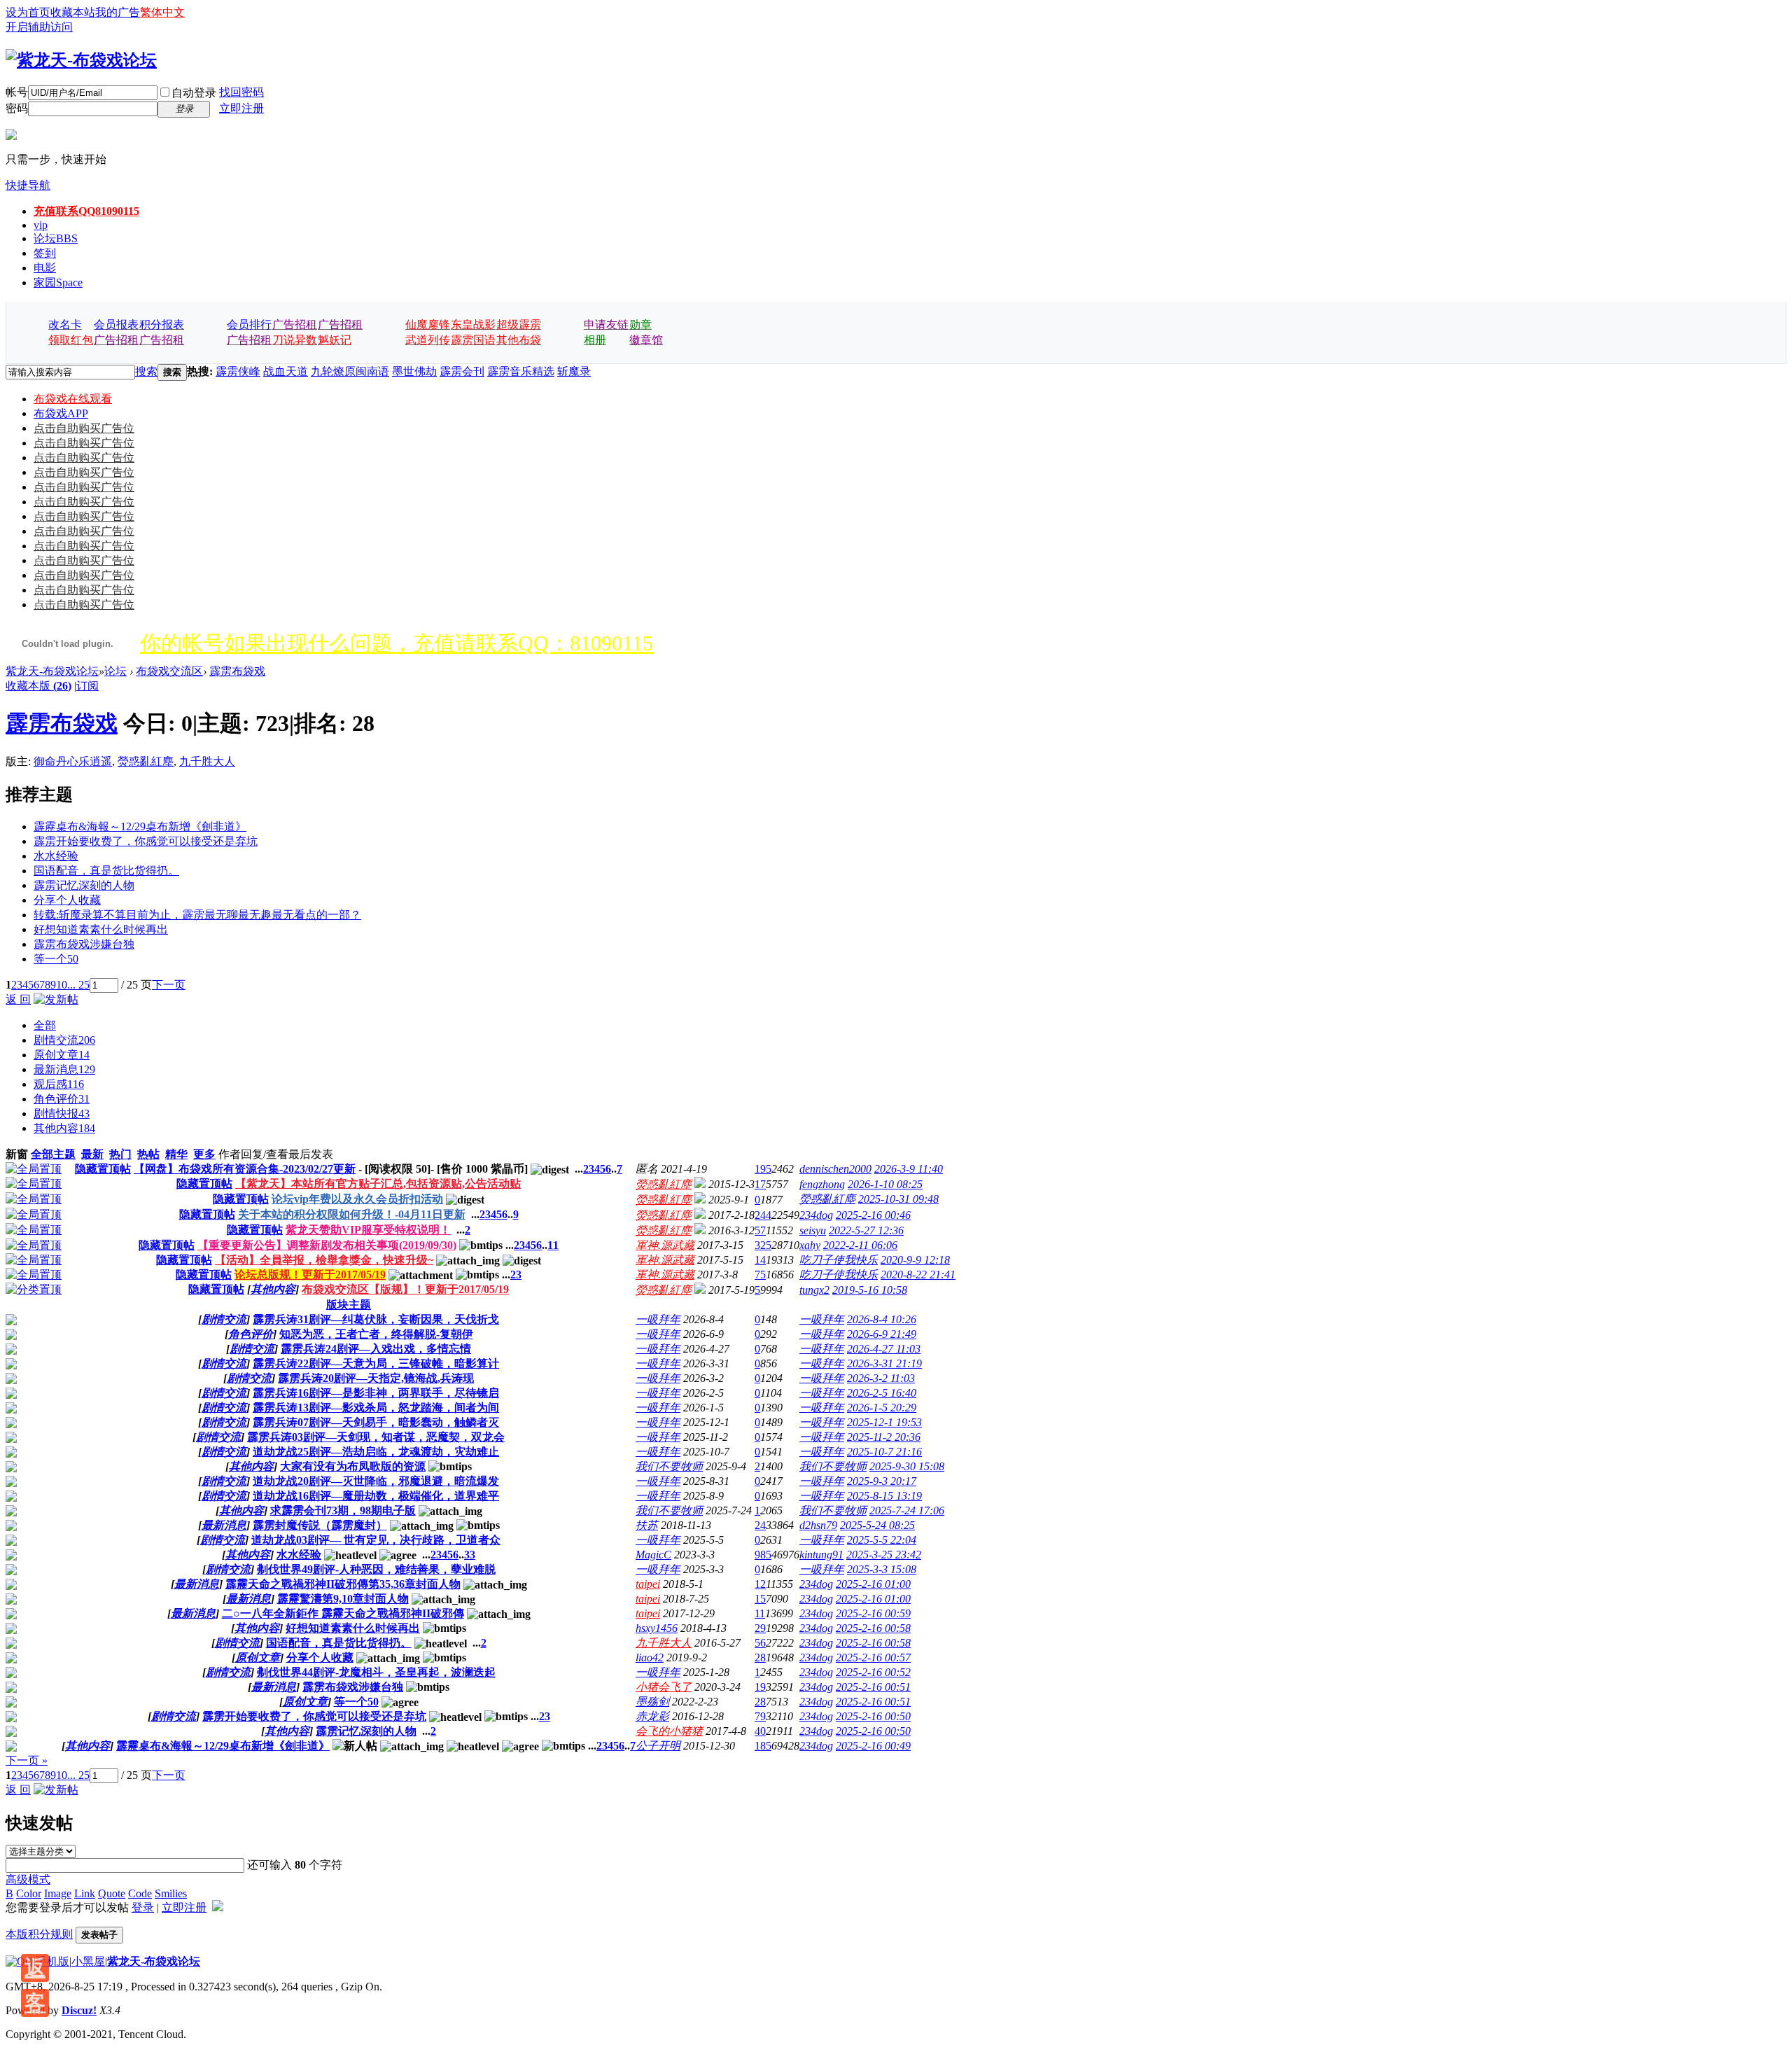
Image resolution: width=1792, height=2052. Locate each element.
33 (470, 1555)
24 (760, 1525)
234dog (816, 1215)
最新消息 (64, 1069)
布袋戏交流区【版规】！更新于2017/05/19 (405, 1289)
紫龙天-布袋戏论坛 (52, 671)
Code (140, 1893)
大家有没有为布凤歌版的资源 (353, 1466)
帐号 (17, 92)
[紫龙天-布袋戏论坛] (81, 60)
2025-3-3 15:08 (882, 1569)
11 (553, 1245)
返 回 (18, 999)
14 (760, 1260)
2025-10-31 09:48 (898, 1199)
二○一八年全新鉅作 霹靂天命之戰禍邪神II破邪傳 (343, 1613)
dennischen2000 (835, 1169)
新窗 (17, 1154)
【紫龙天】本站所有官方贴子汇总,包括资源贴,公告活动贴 (378, 1184)
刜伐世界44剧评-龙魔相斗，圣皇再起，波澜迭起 (376, 1672)
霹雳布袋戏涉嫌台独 (84, 944)
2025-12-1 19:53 (884, 1422)
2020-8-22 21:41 (918, 1275)
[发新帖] (56, 999)
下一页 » (27, 1760)
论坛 (56, 238)
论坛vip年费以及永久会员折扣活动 (357, 1199)
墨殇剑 (652, 1702)
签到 (45, 253)
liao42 (650, 1657)
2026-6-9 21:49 (882, 1334)
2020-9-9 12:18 (915, 1260)
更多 (204, 1154)
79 (760, 1716)
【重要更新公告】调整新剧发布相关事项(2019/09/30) (327, 1245)
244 (763, 1215)
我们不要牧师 (669, 1466)
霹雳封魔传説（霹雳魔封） (320, 1525)
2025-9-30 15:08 (907, 1466)
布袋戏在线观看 (73, 399)
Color (29, 1893)
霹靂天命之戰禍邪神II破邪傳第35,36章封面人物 (343, 1584)
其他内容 (64, 1128)
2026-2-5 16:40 (882, 1393)
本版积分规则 (39, 1934)
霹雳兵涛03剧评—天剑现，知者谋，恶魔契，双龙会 (376, 1437)
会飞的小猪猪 (669, 1731)
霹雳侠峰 (238, 371)
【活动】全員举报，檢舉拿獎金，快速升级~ (324, 1260)
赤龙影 (652, 1716)
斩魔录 (574, 371)
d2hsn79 (818, 1525)
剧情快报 (62, 1114)
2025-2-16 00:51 (873, 1687)
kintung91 (821, 1555)
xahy (810, 1245)
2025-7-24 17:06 (907, 1510)
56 (760, 1643)
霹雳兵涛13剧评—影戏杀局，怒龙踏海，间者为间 (376, 1408)
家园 (58, 282)
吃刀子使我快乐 (839, 1260)
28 (760, 1657)
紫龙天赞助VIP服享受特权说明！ (368, 1230)
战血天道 (286, 371)
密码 (17, 108)
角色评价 (62, 1099)
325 (763, 1245)
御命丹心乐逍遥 (73, 761)
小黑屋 (88, 1961)
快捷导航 (28, 185)
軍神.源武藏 (665, 1245)
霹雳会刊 (462, 371)
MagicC (653, 1555)
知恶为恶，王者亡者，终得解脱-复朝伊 (376, 1334)
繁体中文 (162, 12)
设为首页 (28, 12)
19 (760, 1687)
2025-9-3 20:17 (882, 1481)
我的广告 (118, 12)
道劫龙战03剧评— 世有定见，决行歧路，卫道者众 (376, 1540)
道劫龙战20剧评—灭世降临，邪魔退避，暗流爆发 (376, 1481)
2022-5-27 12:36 (866, 1230)
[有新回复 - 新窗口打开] (11, 1321)
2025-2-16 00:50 (873, 1716)
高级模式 (28, 1879)
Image (58, 1893)
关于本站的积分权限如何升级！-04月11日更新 (352, 1214)
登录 (143, 1907)
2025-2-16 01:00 (873, 1584)
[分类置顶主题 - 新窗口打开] (34, 1289)
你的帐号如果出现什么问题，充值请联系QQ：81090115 (397, 643)
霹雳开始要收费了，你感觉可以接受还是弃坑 (146, 841)
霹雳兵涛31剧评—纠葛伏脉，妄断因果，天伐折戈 (376, 1319)
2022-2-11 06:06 (860, 1245)
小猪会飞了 (664, 1687)
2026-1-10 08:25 (885, 1184)
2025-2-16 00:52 (873, 1672)
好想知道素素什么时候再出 (101, 929)
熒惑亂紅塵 (146, 761)
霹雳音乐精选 (521, 371)
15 (760, 1599)
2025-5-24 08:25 (877, 1525)
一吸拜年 (658, 1319)
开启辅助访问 (39, 27)
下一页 (169, 985)
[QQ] (20, 1961)
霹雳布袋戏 (237, 671)
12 (760, 1584)
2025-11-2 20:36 (884, 1437)
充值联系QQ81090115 (86, 211)
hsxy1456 (657, 1628)
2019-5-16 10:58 (870, 1290)
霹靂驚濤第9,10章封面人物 (343, 1599)
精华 (176, 1154)
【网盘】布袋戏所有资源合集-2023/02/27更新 (245, 1169)
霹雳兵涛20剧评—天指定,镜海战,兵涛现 (376, 1378)
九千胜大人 (207, 761)
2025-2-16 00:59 (873, 1613)
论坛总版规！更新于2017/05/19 (310, 1275)
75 (760, 1275)
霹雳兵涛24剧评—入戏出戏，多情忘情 (376, 1349)
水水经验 (56, 856)
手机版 (52, 1961)
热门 (120, 1154)
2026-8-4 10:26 (882, 1319)
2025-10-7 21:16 (884, 1452)
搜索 (146, 371)
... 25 (78, 985)
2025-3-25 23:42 (884, 1555)
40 (760, 1731)
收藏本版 (38, 686)
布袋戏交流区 (169, 671)
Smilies (171, 1893)
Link (85, 1893)
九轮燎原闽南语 (350, 371)
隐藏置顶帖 (103, 1169)
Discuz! (79, 2010)
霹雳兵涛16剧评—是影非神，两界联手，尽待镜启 (376, 1393)
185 (763, 1746)
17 (760, 1184)
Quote (112, 1893)
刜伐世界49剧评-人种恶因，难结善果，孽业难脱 (376, 1569)
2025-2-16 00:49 (873, 1746)
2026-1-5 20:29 (882, 1408)
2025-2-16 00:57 (873, 1657)
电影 (45, 268)
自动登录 (194, 93)
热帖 (148, 1154)
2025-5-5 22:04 (882, 1540)
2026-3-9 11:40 (909, 1169)
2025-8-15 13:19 (884, 1496)
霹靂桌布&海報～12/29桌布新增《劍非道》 (140, 826)
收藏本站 (73, 12)
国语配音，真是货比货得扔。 (106, 871)
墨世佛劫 (414, 371)
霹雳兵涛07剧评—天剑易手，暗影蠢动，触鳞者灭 (376, 1422)
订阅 (87, 686)
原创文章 (62, 1055)
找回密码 (241, 92)
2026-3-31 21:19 (884, 1363)
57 (760, 1230)
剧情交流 (64, 1040)
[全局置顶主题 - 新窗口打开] (34, 1169)
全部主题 (53, 1154)
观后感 (59, 1084)
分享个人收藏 (67, 900)
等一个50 (56, 959)
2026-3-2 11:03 (881, 1378)
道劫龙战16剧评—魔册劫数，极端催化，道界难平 (376, 1496)
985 (763, 1555)
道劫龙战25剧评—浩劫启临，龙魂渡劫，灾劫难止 (376, 1452)
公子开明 (658, 1746)
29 (760, 1628)
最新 (92, 1154)
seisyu (813, 1230)
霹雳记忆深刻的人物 (84, 885)
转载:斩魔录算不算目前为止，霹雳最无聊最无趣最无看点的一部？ (197, 915)
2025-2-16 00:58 (873, 1628)
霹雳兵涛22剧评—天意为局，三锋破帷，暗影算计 (376, 1363)
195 (763, 1169)
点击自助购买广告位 (84, 428)
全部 (45, 1025)
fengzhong (822, 1184)
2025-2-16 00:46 (873, 1215)
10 (62, 985)
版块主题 (349, 1305)
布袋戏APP (61, 413)
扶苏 (647, 1525)
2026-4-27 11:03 (884, 1349)
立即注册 (241, 108)
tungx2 (814, 1290)
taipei (648, 1584)
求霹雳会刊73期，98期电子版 (343, 1510)
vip (41, 225)
